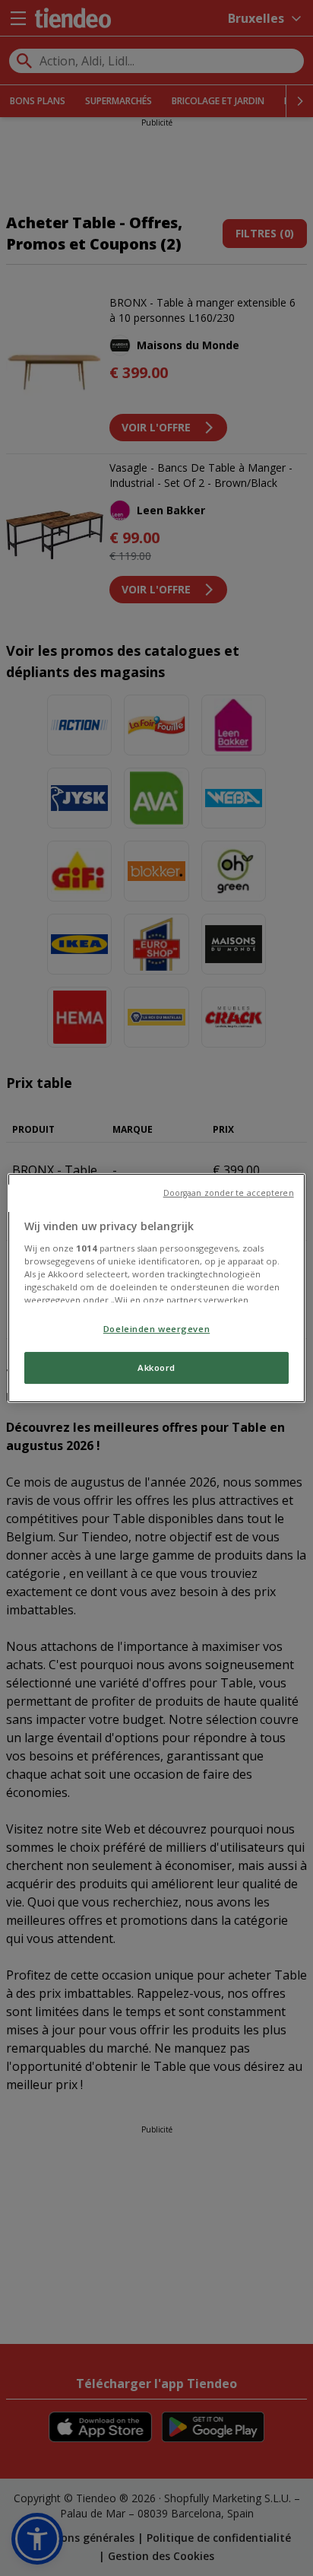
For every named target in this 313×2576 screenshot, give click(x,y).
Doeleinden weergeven (156, 1329)
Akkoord (156, 1368)
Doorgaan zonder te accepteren (229, 1193)
